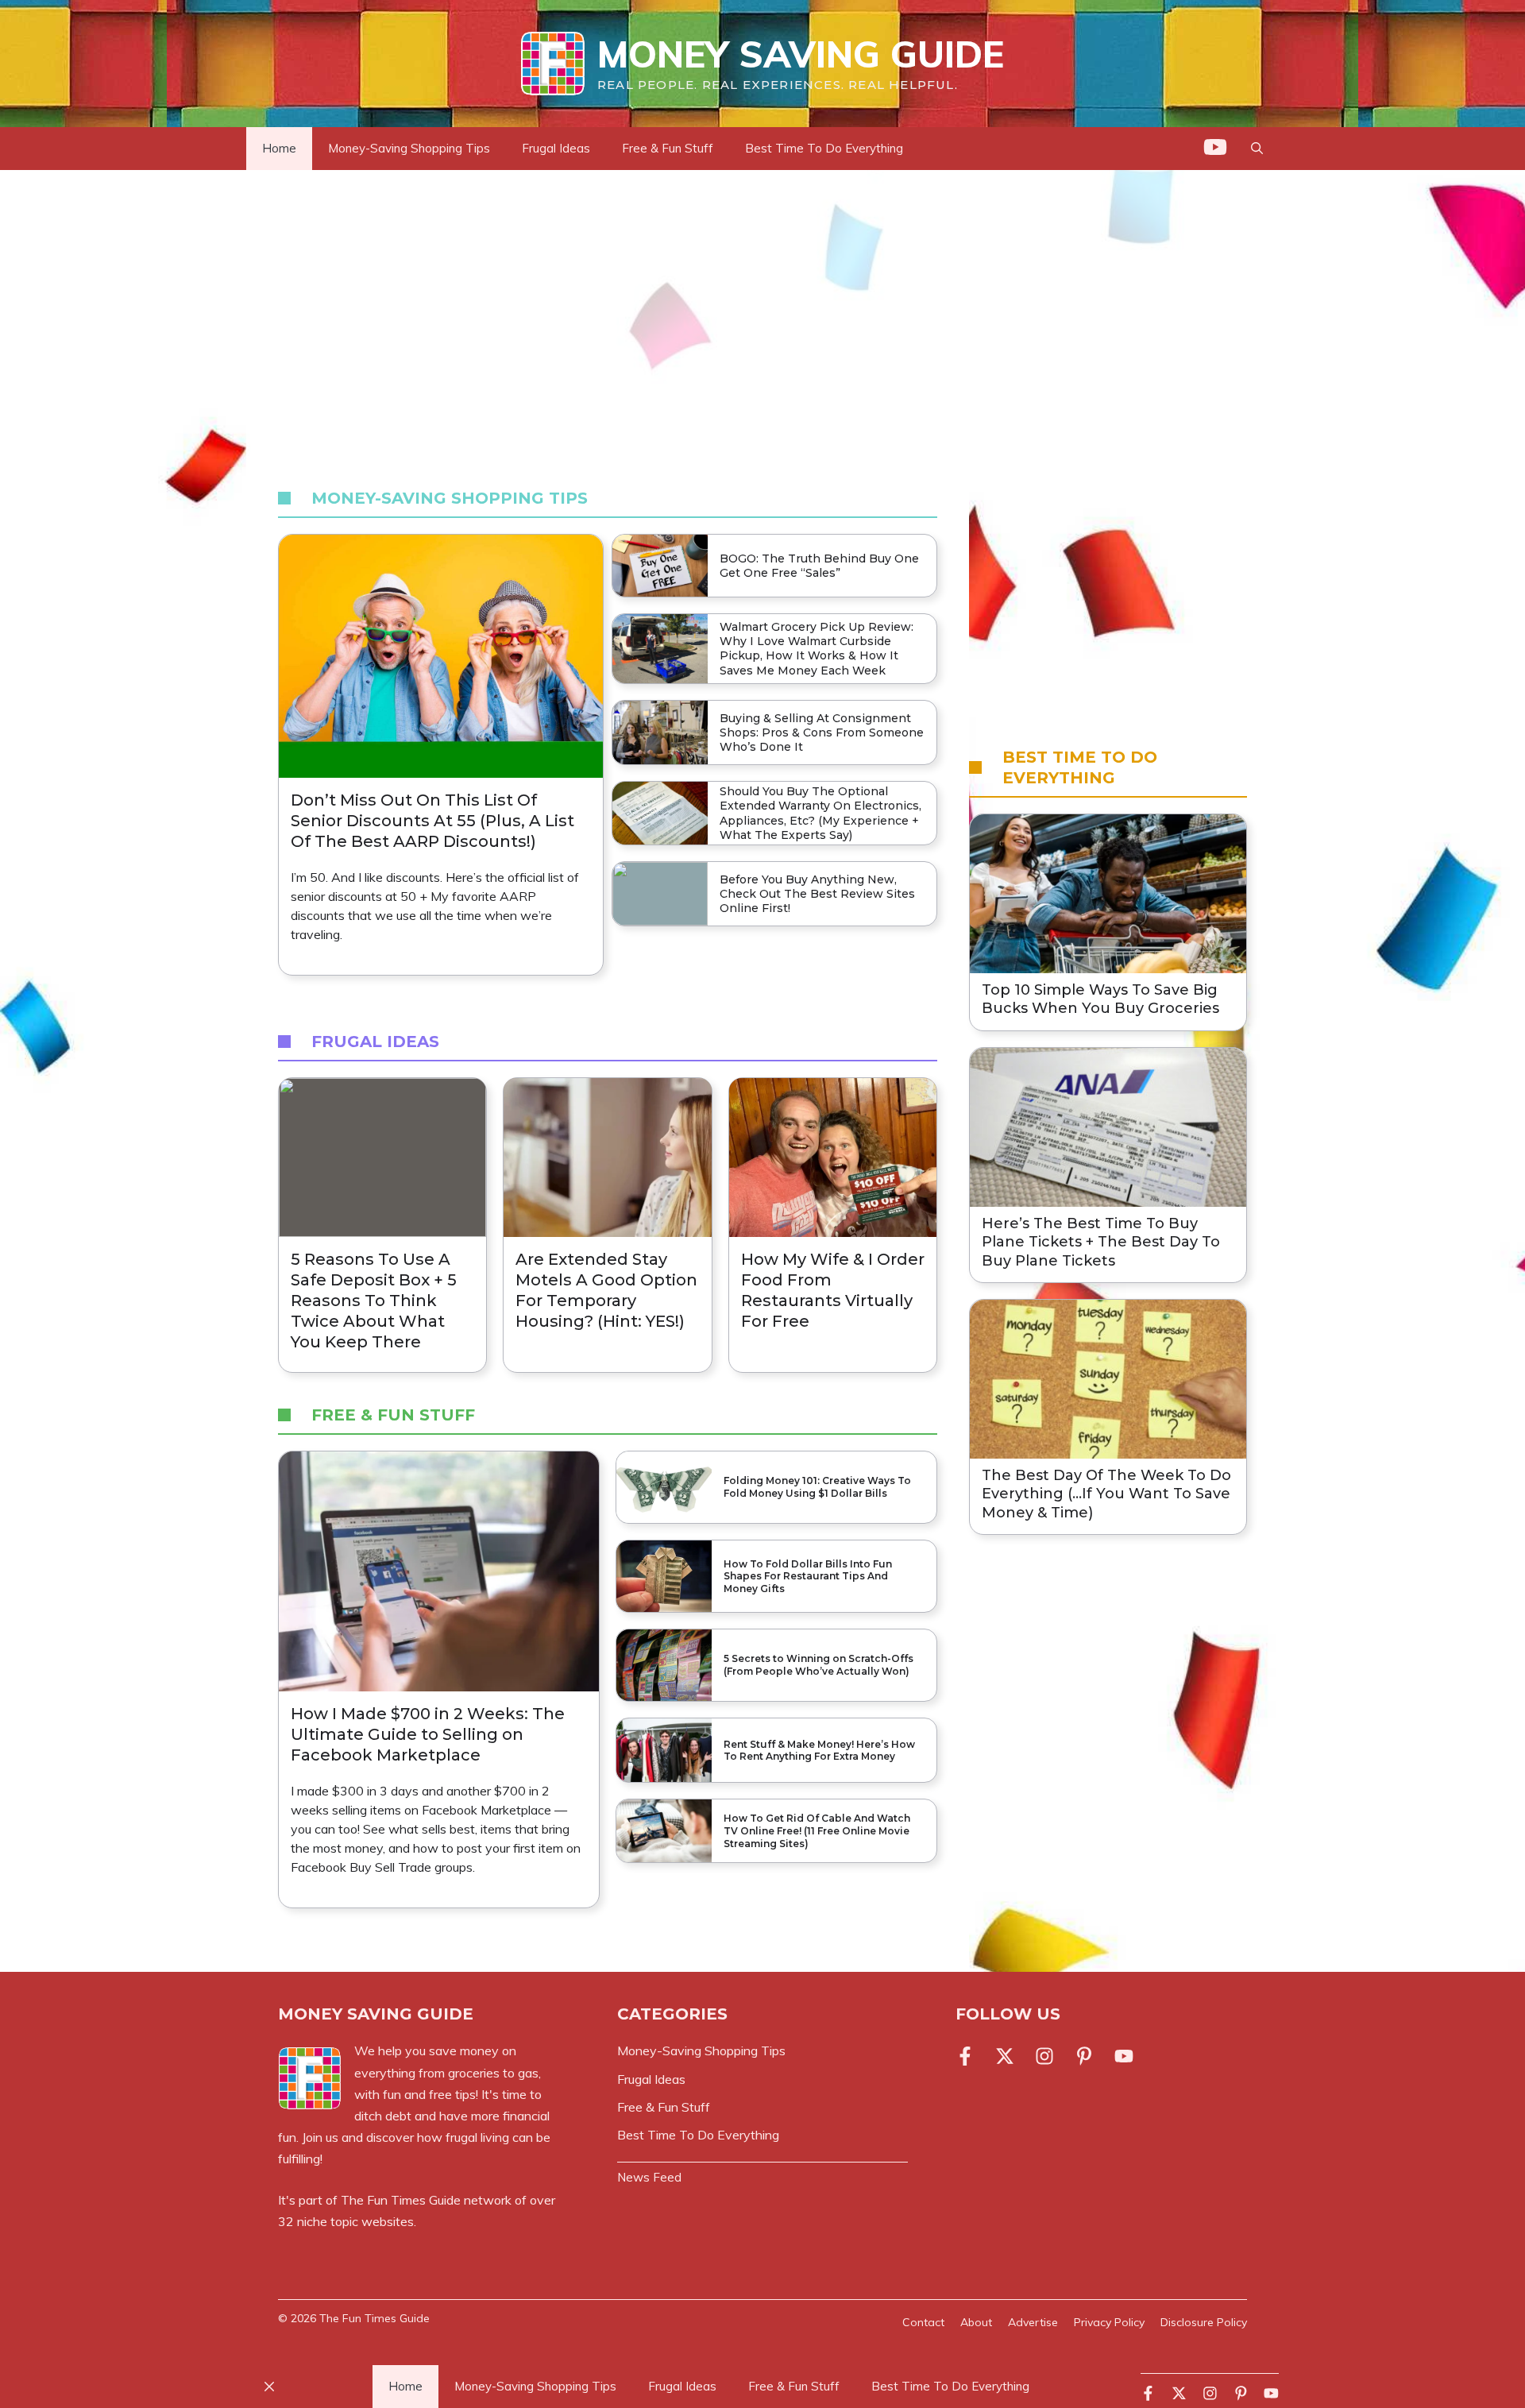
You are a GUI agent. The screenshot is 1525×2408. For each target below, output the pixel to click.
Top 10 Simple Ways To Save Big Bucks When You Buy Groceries (1100, 999)
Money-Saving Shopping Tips (409, 148)
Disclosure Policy (1204, 2322)
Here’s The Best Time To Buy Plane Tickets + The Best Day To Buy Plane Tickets (1101, 1242)
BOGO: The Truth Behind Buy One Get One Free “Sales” (819, 566)
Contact (923, 2322)
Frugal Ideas (556, 148)
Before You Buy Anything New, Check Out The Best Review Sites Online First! (817, 894)
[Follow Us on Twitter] (1005, 2056)
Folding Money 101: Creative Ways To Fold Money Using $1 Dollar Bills (817, 1487)
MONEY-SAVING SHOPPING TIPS (450, 498)
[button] (1257, 149)
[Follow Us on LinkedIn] (1084, 2056)
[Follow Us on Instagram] (1044, 2056)
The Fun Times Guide (401, 2200)
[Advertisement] (762, 324)
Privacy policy (1109, 2322)
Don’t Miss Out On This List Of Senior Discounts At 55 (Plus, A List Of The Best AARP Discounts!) (432, 821)
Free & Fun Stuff (668, 148)
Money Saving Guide (801, 54)
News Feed (649, 2177)
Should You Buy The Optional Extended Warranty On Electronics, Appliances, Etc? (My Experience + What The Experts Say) (820, 813)
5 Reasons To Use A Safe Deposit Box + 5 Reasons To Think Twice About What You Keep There (374, 1301)
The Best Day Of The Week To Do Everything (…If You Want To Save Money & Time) (1106, 1494)
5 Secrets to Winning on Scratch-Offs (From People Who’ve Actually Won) (818, 1665)
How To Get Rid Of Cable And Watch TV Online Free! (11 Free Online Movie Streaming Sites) (817, 1830)
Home (279, 148)
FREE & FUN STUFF (393, 1415)
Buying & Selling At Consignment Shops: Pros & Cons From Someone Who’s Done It (822, 732)
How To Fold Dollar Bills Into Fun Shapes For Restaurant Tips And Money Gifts (808, 1576)
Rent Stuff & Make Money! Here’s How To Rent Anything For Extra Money (819, 1751)
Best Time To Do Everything (824, 148)
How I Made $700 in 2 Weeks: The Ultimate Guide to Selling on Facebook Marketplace (428, 1734)
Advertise (1033, 2322)
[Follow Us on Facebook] (968, 2056)
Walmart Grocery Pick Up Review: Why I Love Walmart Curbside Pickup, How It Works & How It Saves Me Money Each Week (817, 649)
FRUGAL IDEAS (375, 1042)
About (976, 2322)
